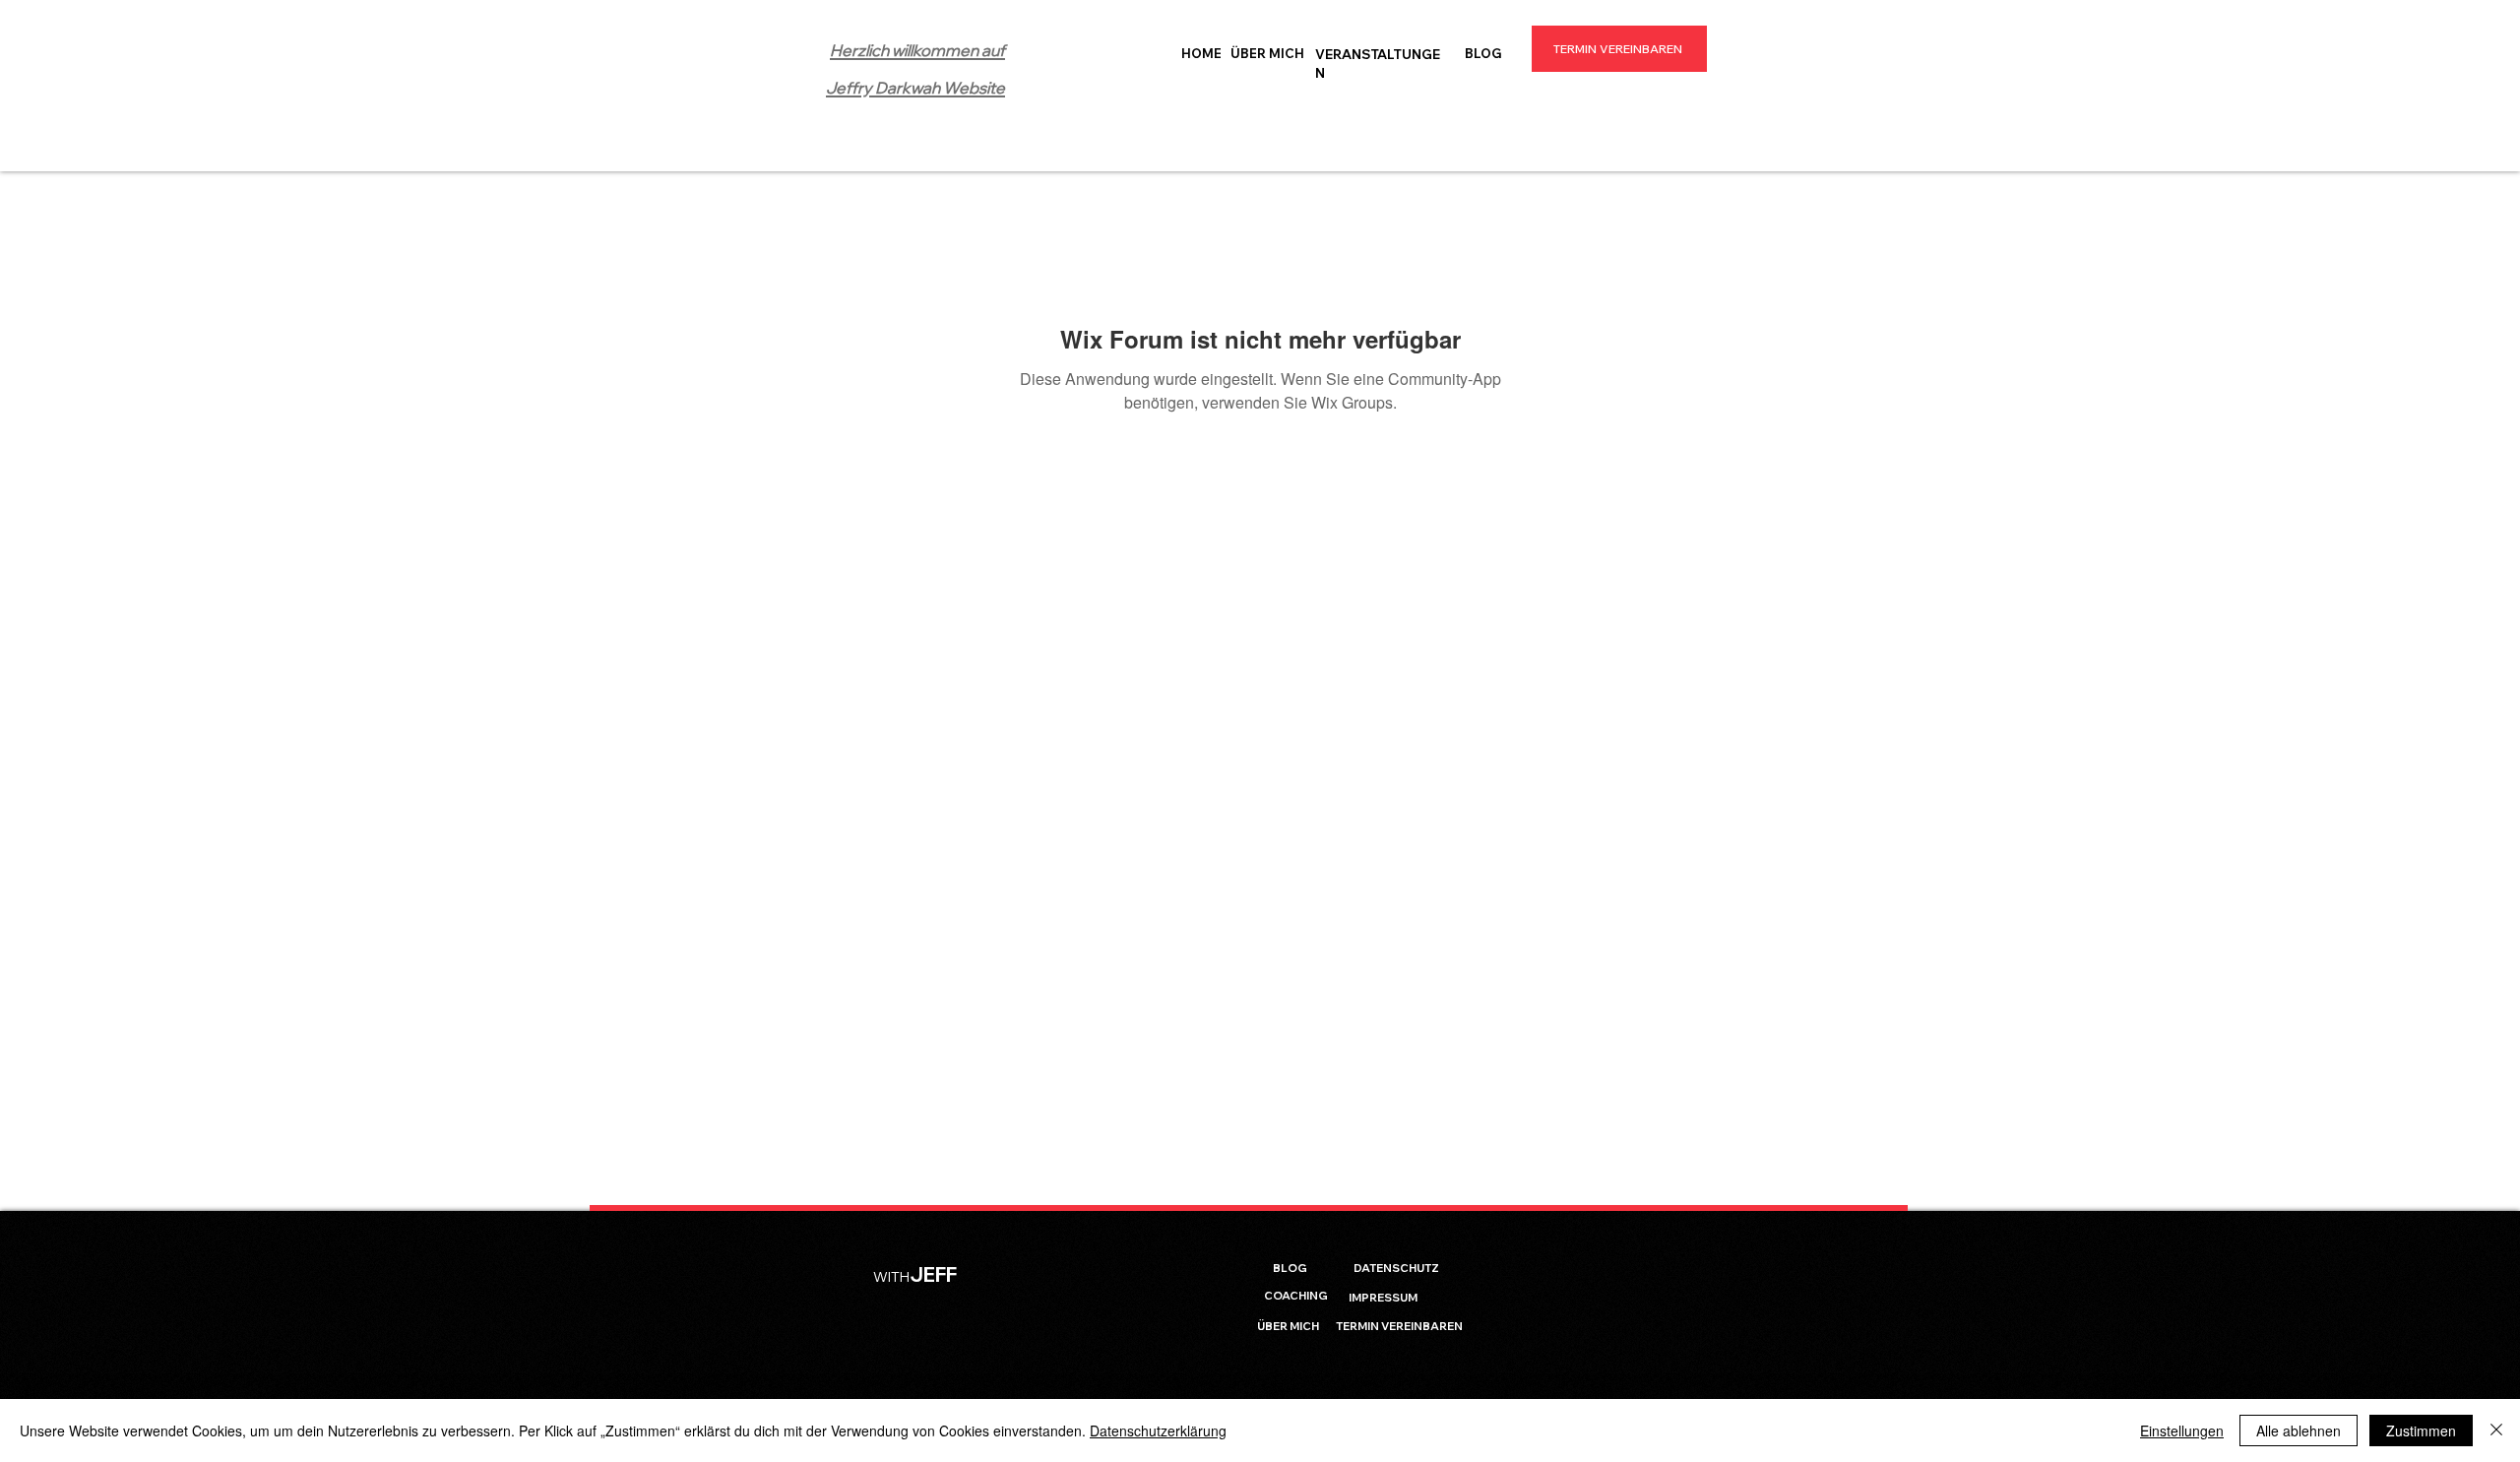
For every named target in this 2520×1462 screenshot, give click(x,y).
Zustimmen (2421, 1430)
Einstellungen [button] (2182, 1430)
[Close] (2496, 1430)
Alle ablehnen (2299, 1430)
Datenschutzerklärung (1158, 1430)
